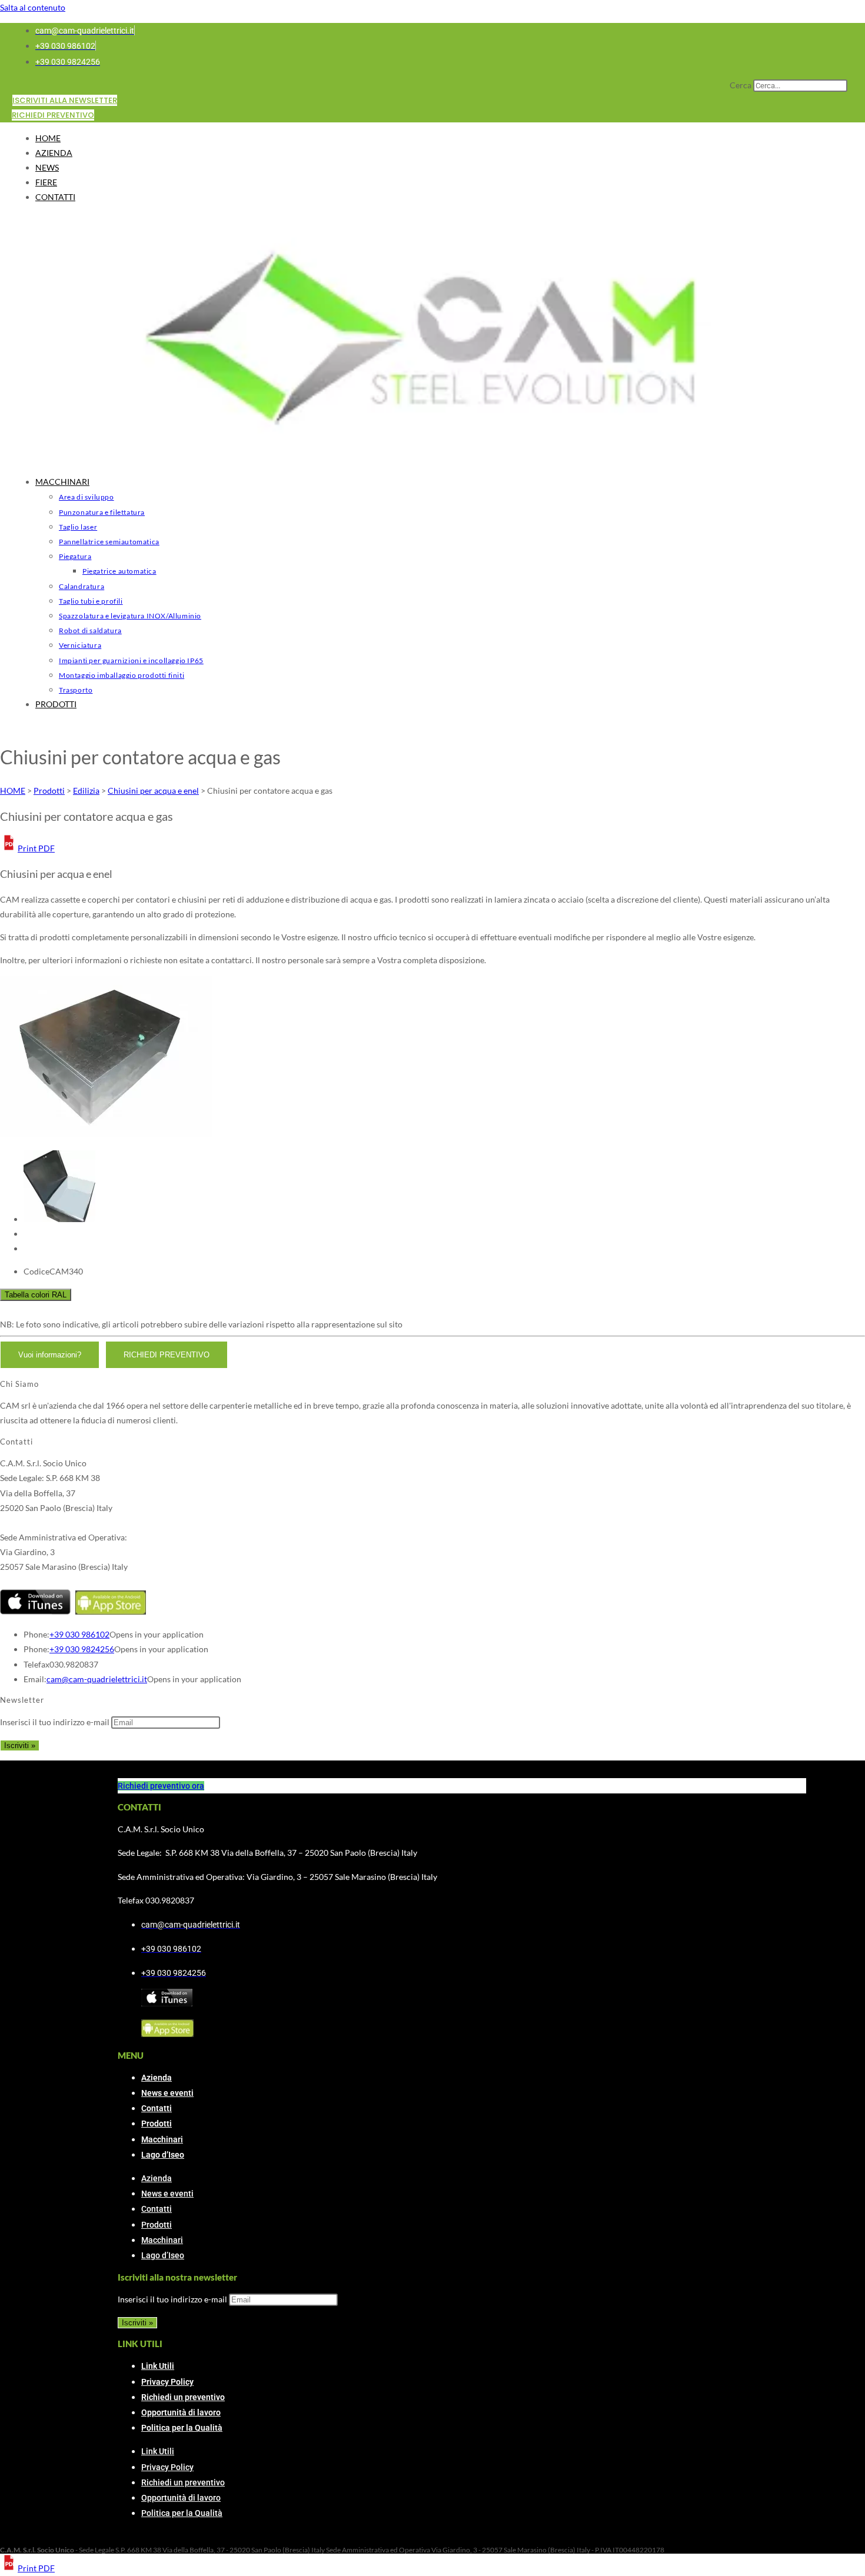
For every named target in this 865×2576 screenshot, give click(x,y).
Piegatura (75, 556)
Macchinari (162, 2139)
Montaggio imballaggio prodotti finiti (122, 675)
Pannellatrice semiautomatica (109, 542)
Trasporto (76, 690)
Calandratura (81, 586)
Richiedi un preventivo (183, 2397)
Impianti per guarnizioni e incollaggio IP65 (131, 660)
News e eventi (167, 2093)
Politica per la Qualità (182, 2428)
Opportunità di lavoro (181, 2412)
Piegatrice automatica (119, 571)
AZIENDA (54, 153)
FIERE (46, 182)
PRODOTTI (56, 704)
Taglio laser (78, 527)
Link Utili (158, 2366)
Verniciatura (80, 645)
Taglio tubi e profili (91, 601)
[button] (27, 848)
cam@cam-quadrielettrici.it (97, 1679)
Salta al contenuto (33, 7)
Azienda (157, 2078)
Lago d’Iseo (163, 2155)
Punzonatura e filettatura (102, 512)
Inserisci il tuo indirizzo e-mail (55, 1722)
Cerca (741, 85)
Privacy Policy (167, 2382)
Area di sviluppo (86, 497)
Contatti (157, 2108)
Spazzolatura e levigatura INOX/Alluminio (130, 616)
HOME (48, 138)
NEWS (47, 167)
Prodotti (157, 2124)
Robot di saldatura (90, 630)
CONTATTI (55, 197)
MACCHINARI (62, 482)
